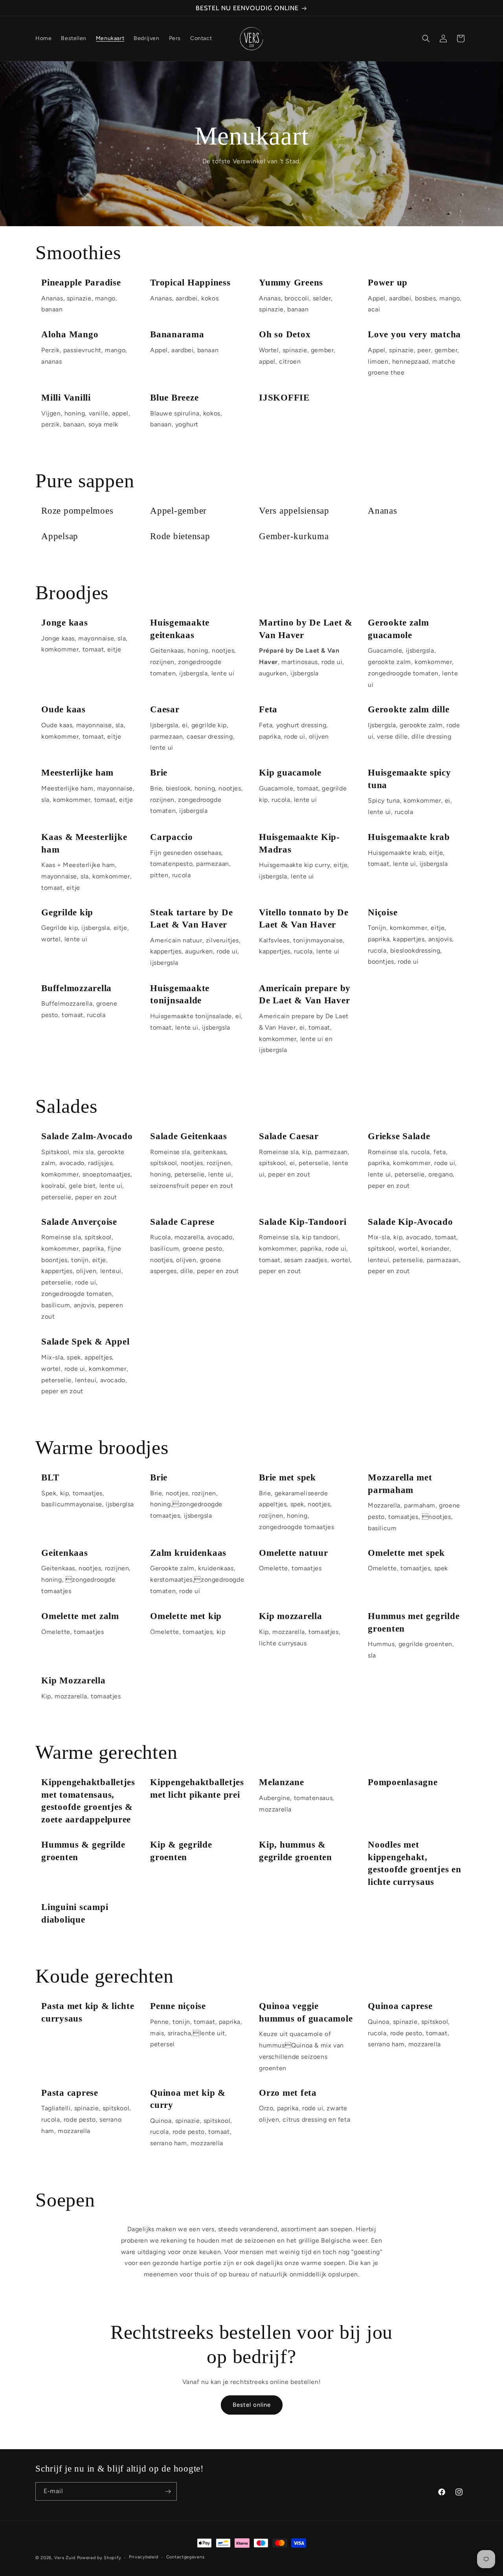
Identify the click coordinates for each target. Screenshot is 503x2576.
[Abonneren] (168, 2491)
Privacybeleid (144, 2557)
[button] (426, 38)
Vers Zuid (65, 2558)
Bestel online (252, 2405)
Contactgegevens (185, 2557)
